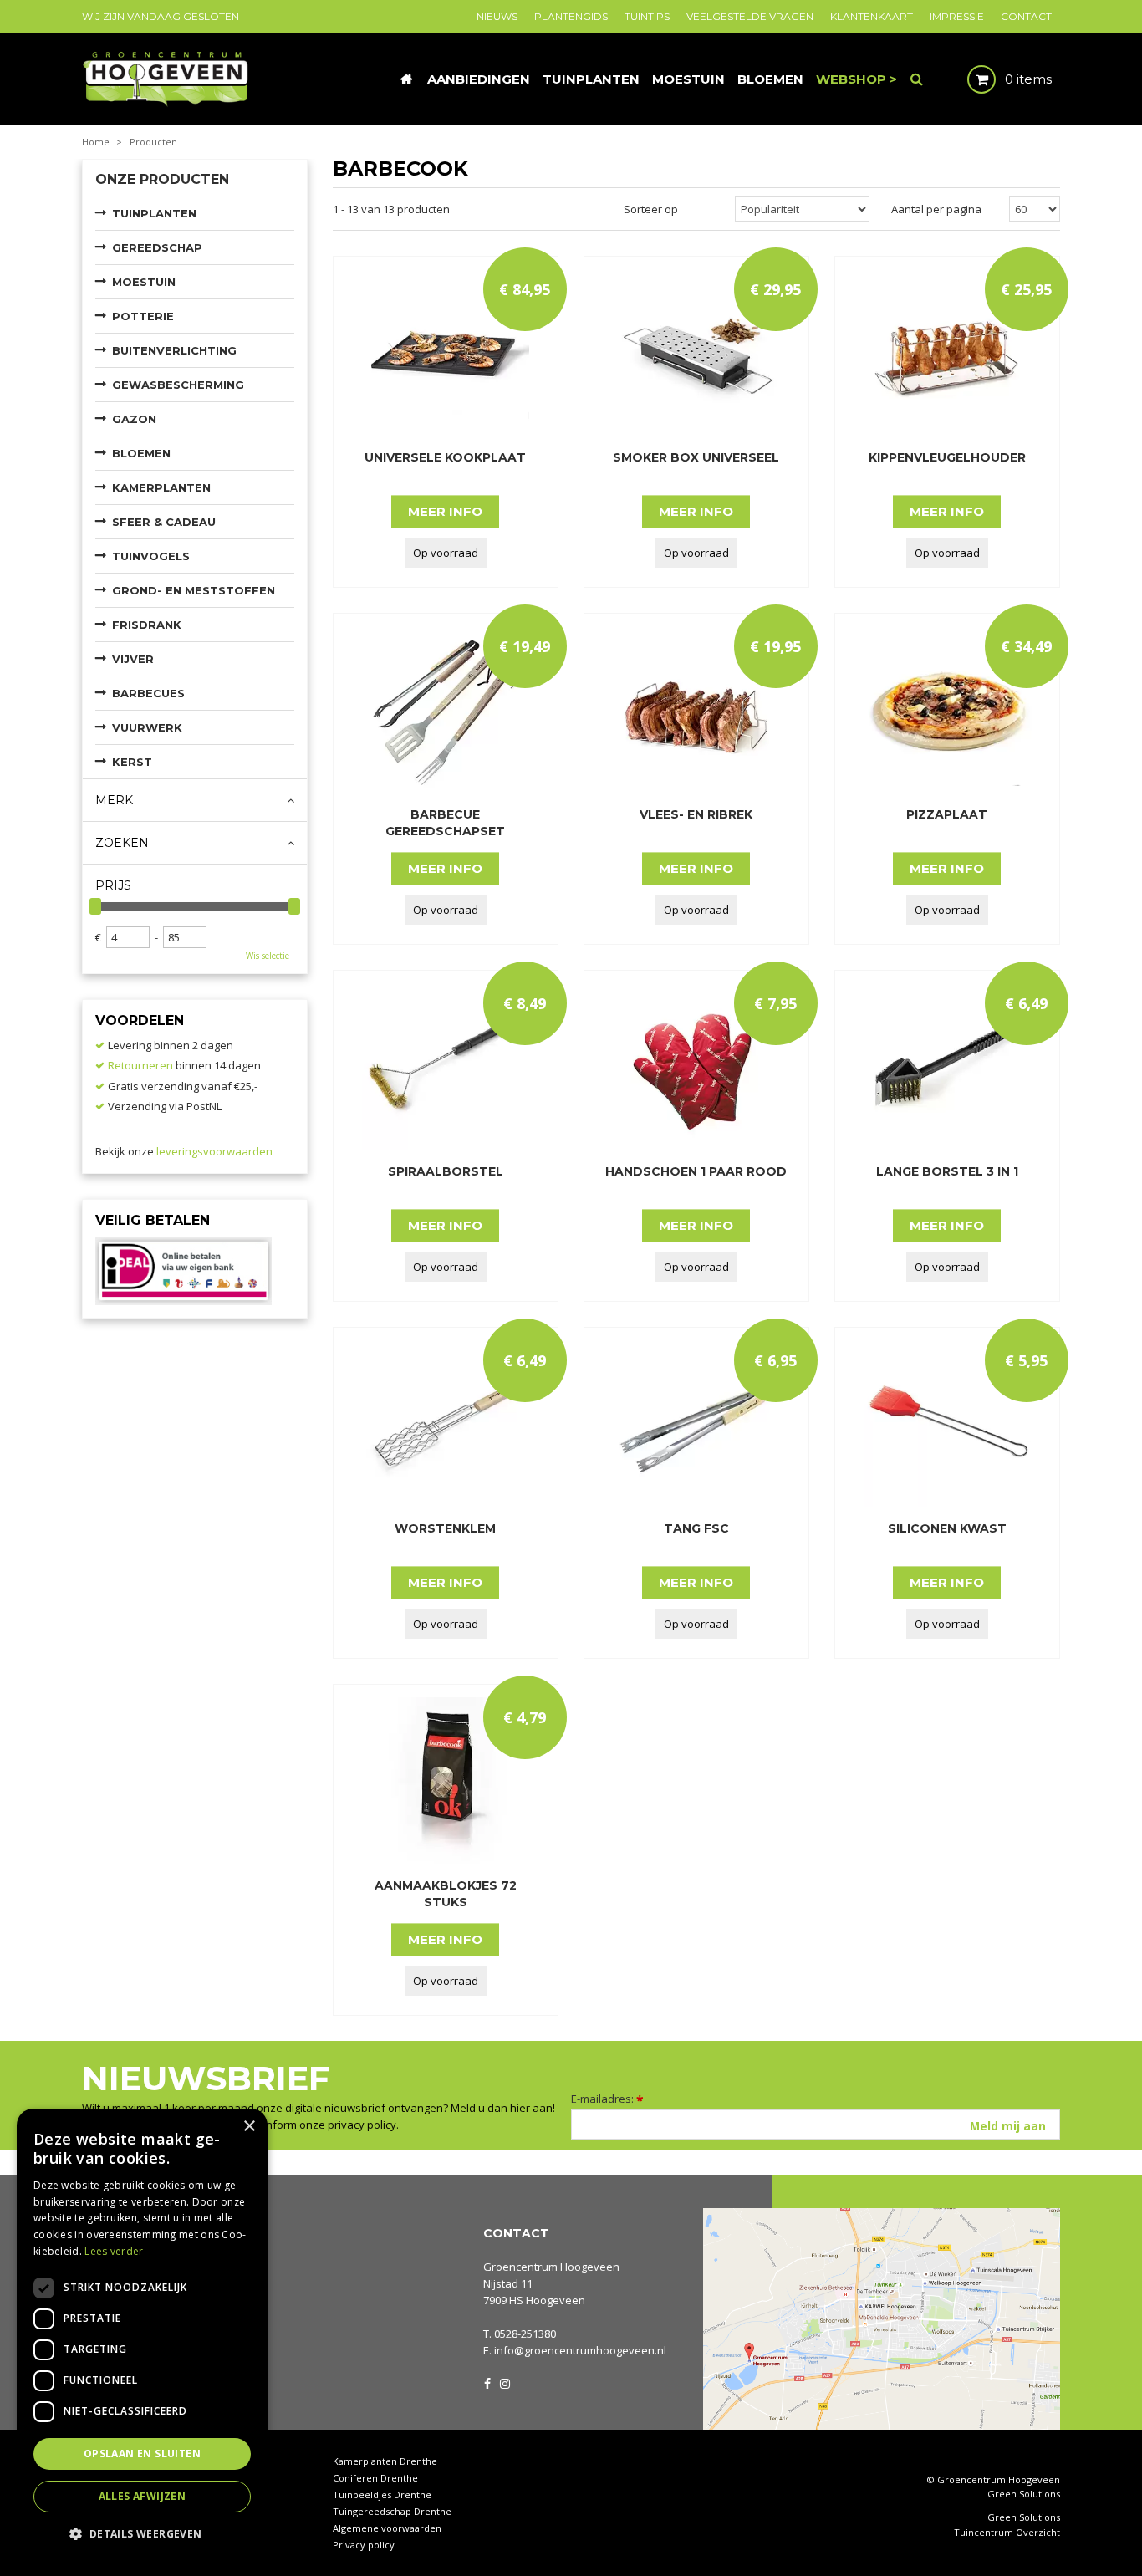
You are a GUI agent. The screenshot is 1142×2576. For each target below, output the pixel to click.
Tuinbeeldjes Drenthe (382, 2494)
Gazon (134, 419)
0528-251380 (525, 2334)
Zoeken (122, 843)
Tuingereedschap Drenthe (392, 2511)
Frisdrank (147, 625)
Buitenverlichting (174, 350)
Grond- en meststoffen (194, 590)
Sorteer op (651, 209)
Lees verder (114, 2251)
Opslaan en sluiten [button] (142, 2454)
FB (487, 2382)
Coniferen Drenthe (375, 2478)
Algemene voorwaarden (387, 2528)
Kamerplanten (161, 487)
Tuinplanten (154, 213)
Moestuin (144, 282)
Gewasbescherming (178, 385)
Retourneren (140, 1065)
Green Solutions (1024, 2494)
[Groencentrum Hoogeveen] (167, 78)
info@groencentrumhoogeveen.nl (580, 2350)
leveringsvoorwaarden (214, 1151)
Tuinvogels (151, 556)
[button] (142, 2533)
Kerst (132, 762)
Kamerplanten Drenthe (385, 2461)
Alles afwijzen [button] (143, 2496)
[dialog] (142, 2334)
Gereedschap (157, 247)
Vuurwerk (147, 727)
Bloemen (141, 453)
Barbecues (148, 693)
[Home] (406, 79)
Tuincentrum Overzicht (1007, 2533)
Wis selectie (268, 956)
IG (504, 2382)
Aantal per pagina (936, 209)
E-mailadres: (607, 2099)
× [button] (249, 2127)
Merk (114, 800)
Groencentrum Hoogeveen (551, 2267)
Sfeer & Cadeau (164, 522)
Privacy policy (364, 2545)
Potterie (143, 316)
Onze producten (162, 179)
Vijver (133, 659)
